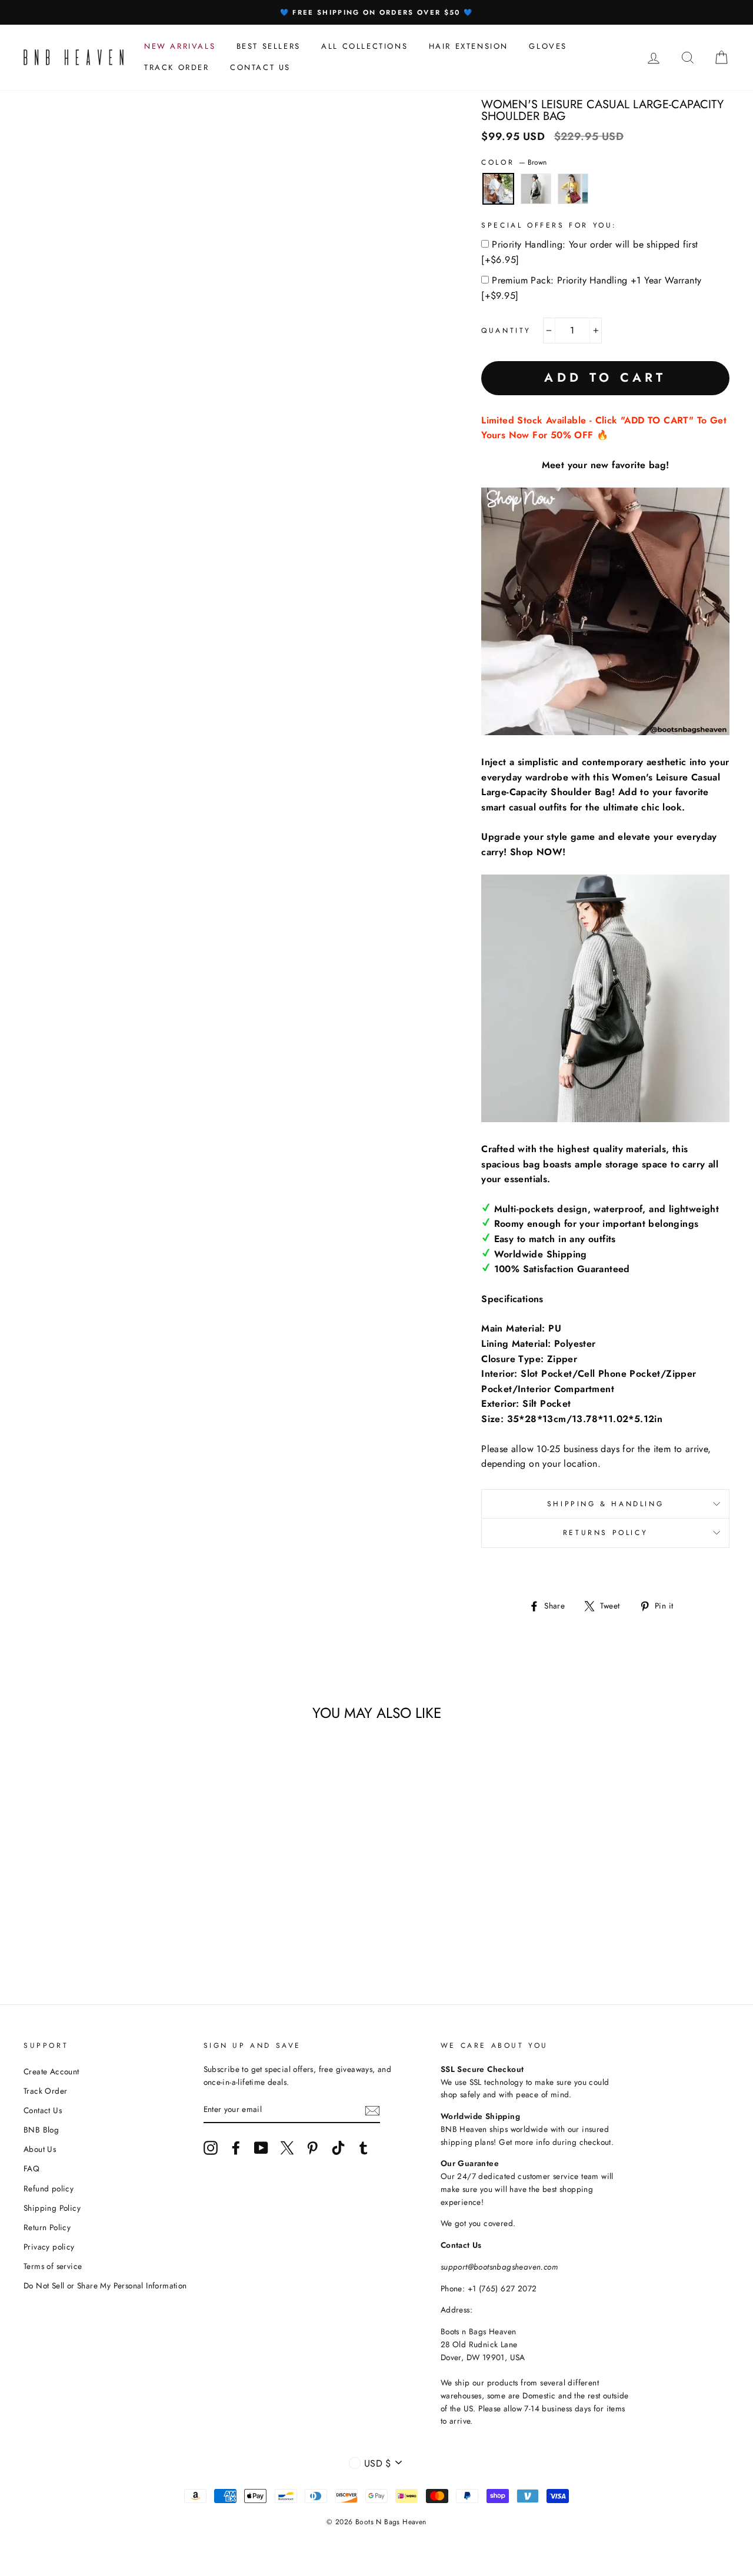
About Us (40, 2149)
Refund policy (49, 2188)
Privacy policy (49, 2247)
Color (514, 162)
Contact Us (43, 2110)
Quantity (506, 331)
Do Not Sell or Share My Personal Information (105, 2285)
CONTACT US (260, 67)
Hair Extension (469, 46)
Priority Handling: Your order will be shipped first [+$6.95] (589, 252)
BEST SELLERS (269, 46)
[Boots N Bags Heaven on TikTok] (338, 2148)
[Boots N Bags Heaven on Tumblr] (364, 2148)
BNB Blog (41, 2130)
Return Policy (47, 2227)
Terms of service (53, 2266)
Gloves (548, 46)
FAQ (31, 2168)
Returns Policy (605, 1533)
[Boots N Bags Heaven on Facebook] (236, 2148)
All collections (364, 46)
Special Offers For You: (549, 225)
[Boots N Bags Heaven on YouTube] (261, 2148)
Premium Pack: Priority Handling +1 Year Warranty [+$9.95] (591, 288)
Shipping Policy (52, 2208)
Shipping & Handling (605, 1504)
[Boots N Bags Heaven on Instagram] (211, 2148)
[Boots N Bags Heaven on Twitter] (287, 2148)
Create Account (51, 2071)
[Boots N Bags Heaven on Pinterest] (312, 2148)
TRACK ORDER (177, 67)
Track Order (45, 2091)
